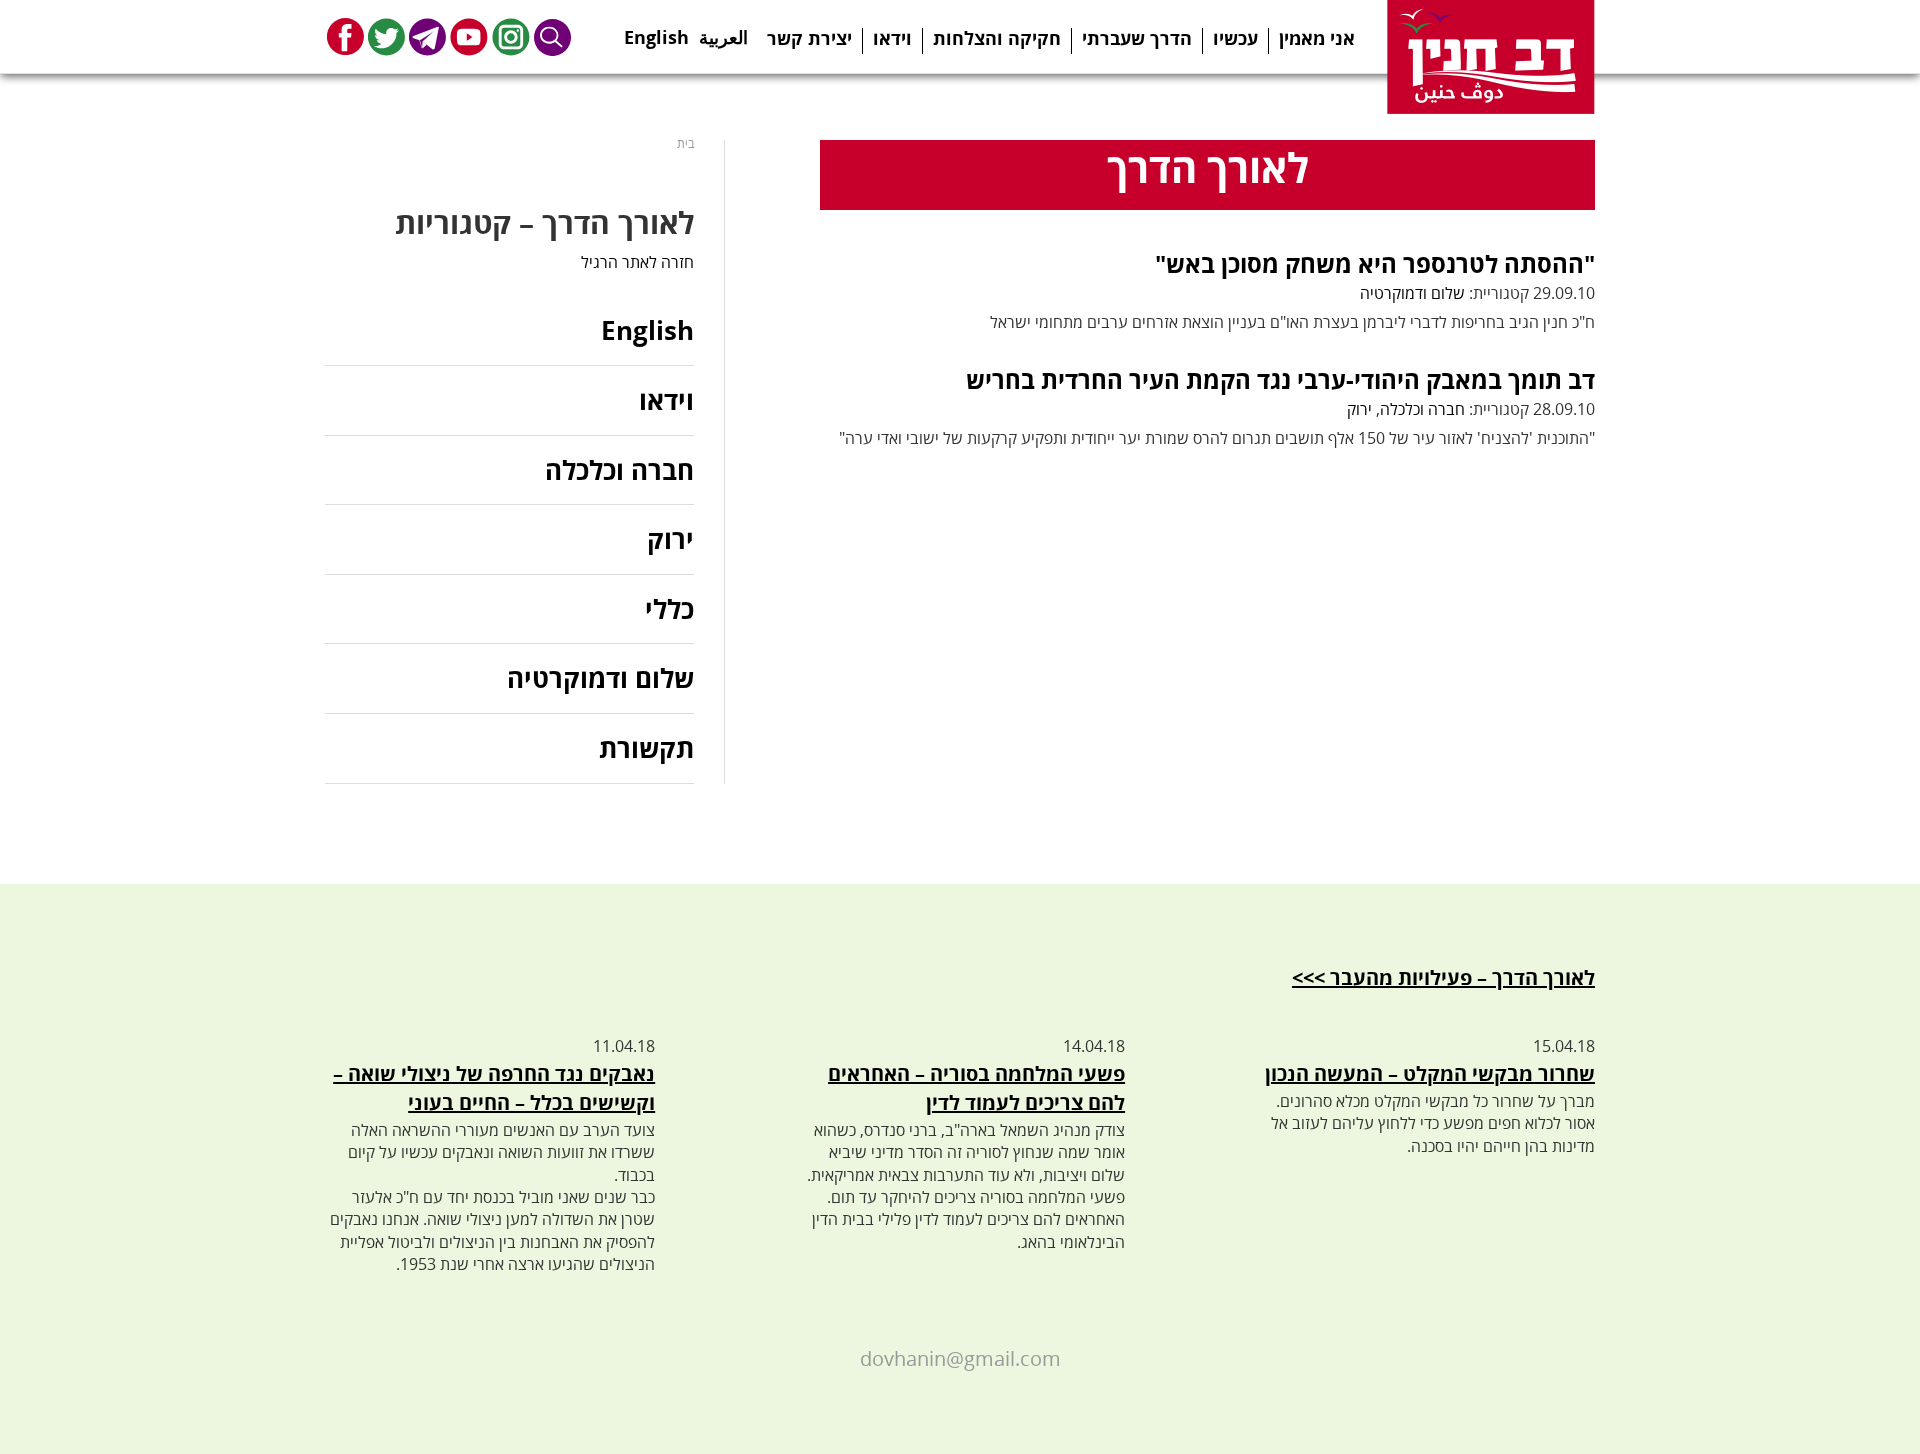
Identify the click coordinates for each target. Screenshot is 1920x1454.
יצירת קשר (809, 38)
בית (685, 143)
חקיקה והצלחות (997, 38)
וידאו (892, 38)
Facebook (345, 36)
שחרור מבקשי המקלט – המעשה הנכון (1430, 1073)
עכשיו (1235, 38)
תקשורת (646, 748)
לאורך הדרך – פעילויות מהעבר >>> (1443, 977)
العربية (723, 31)
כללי (669, 609)
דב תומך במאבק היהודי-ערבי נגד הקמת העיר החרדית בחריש (1280, 379)
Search (553, 36)
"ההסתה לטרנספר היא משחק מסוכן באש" (1375, 263)
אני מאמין (1317, 38)
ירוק (1359, 409)
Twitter (386, 36)
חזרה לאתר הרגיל (637, 262)
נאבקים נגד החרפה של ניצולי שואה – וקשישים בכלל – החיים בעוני (494, 1088)
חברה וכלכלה (1422, 409)
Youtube (469, 36)
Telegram (427, 36)
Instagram (511, 36)
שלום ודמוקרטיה (1412, 293)
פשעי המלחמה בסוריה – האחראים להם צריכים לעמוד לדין (976, 1088)
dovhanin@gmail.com (960, 1358)
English (656, 31)
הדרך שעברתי (1137, 38)
